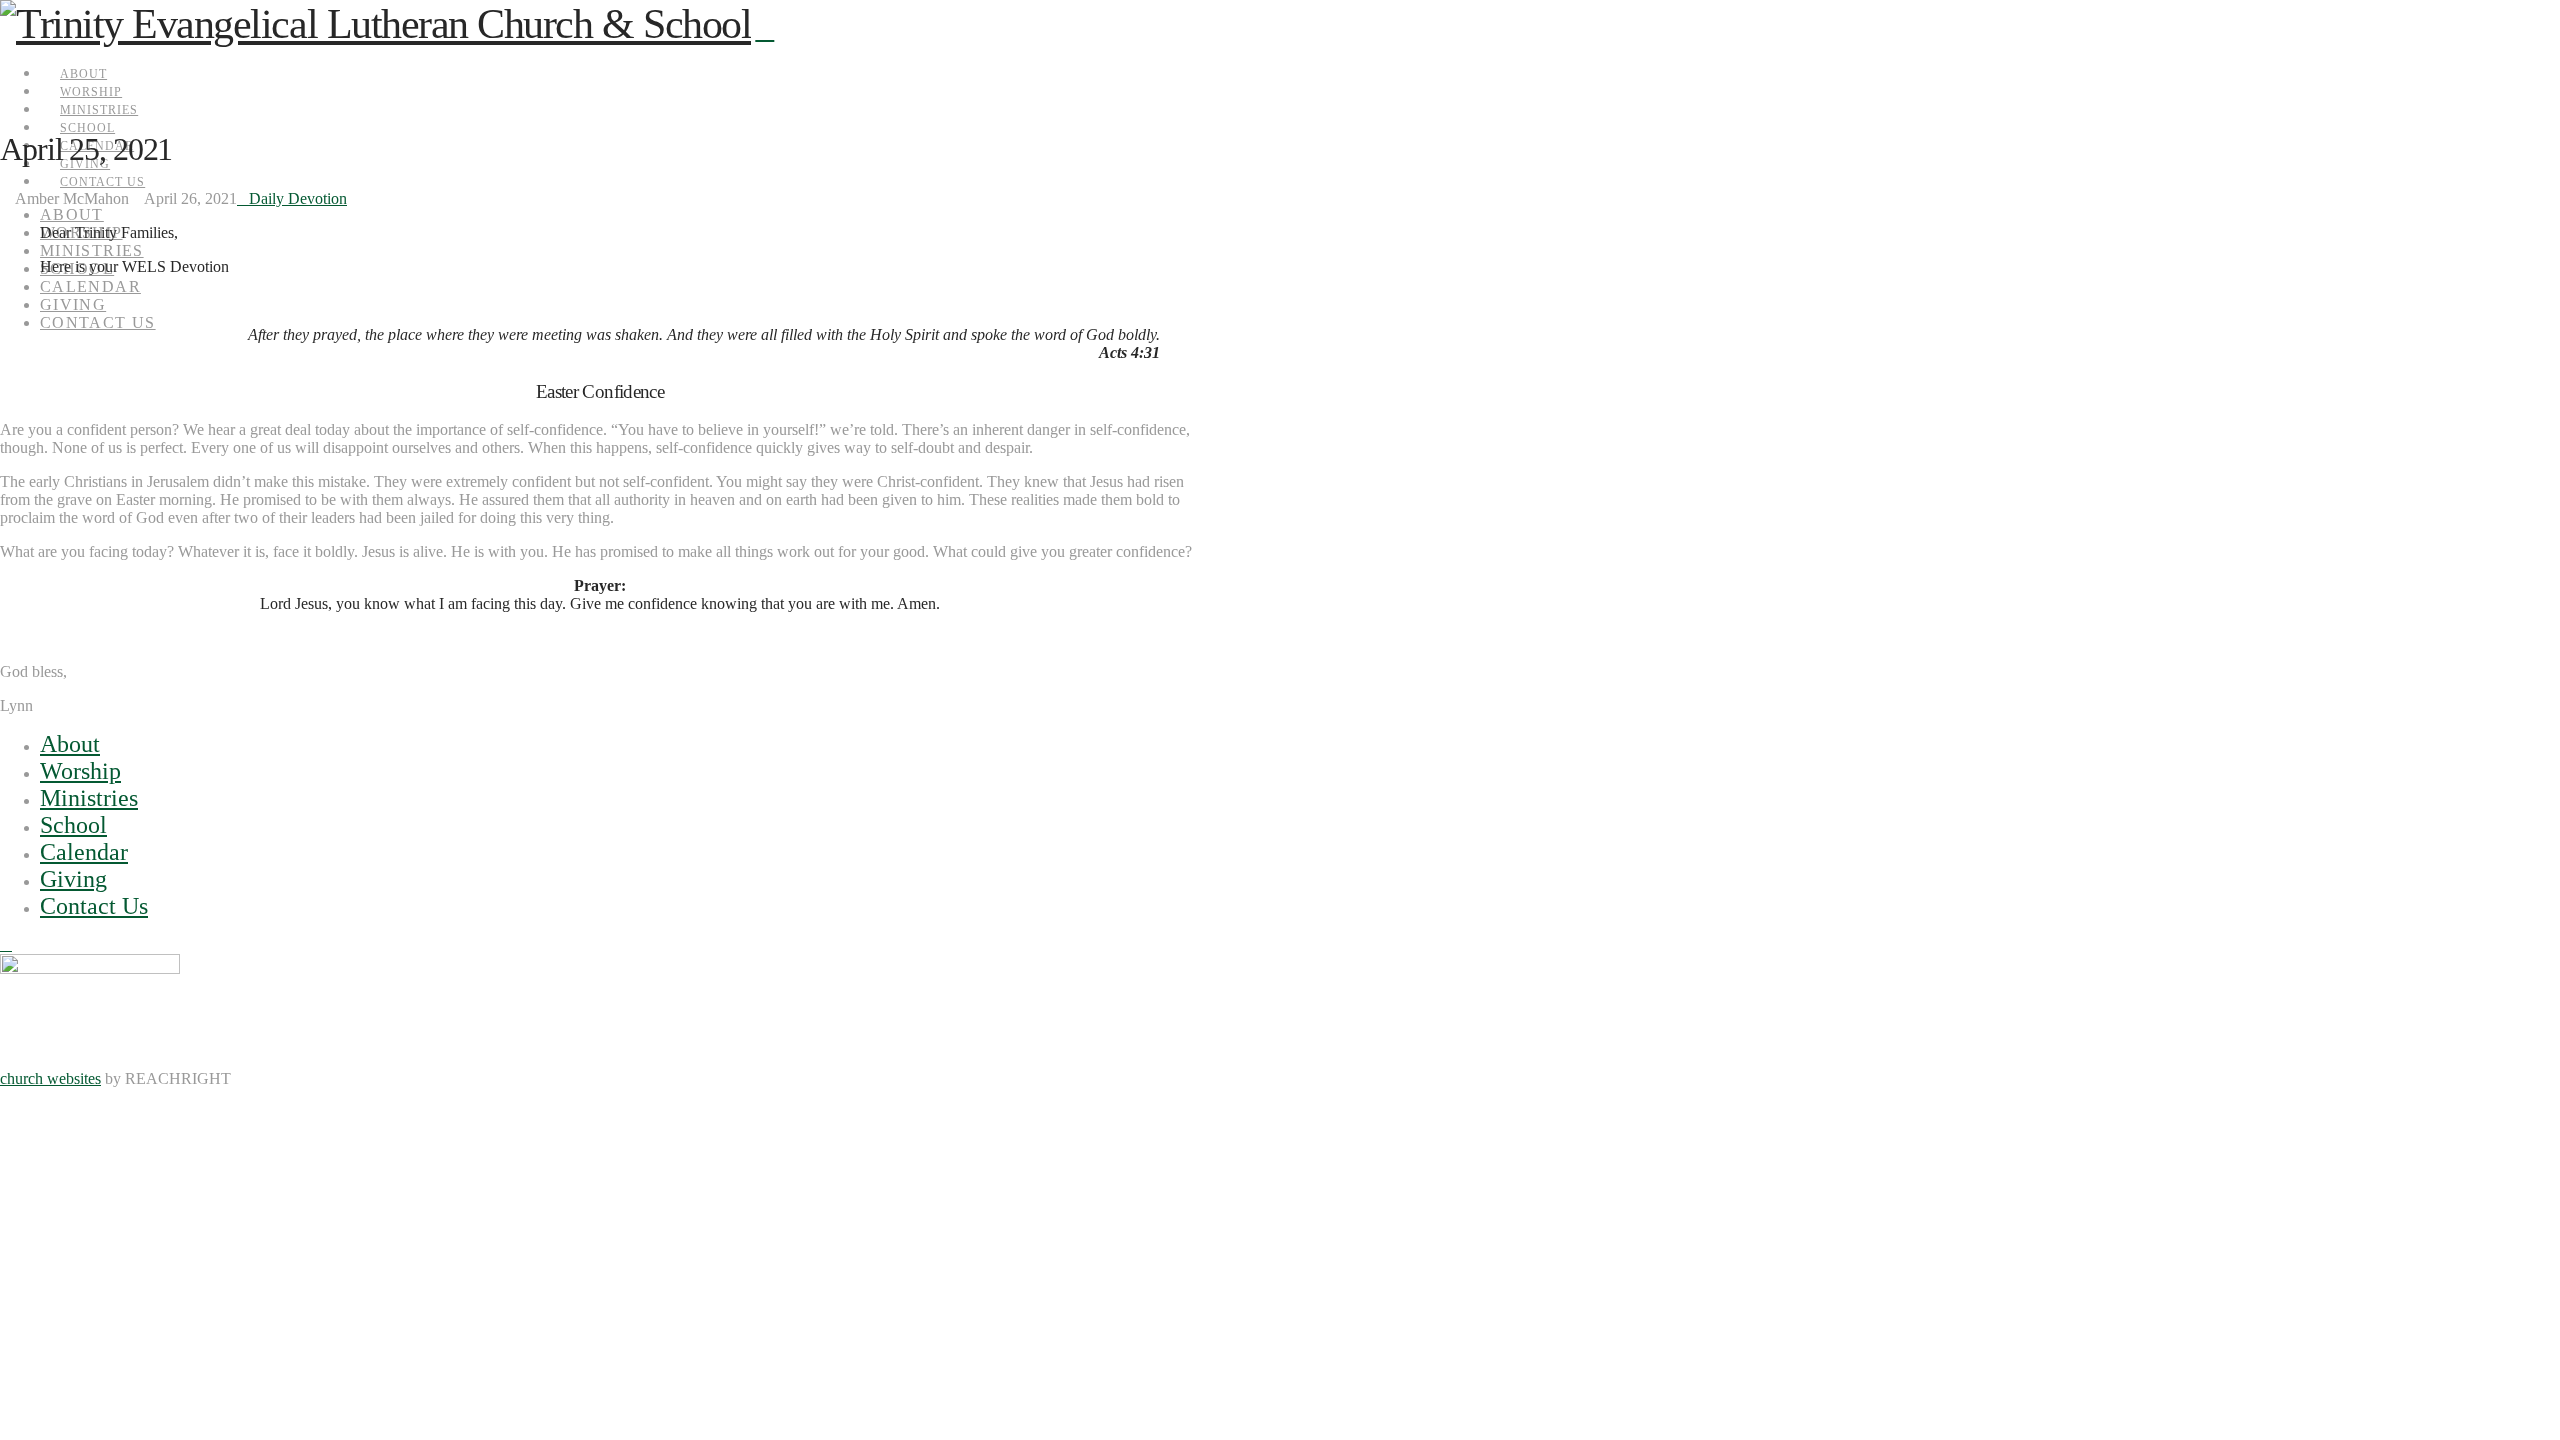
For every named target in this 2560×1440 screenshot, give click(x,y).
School (73, 825)
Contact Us (94, 906)
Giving (73, 879)
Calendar (84, 852)
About (70, 744)
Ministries (89, 798)
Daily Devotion (298, 198)
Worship (80, 771)
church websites (50, 1078)
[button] (764, 30)
